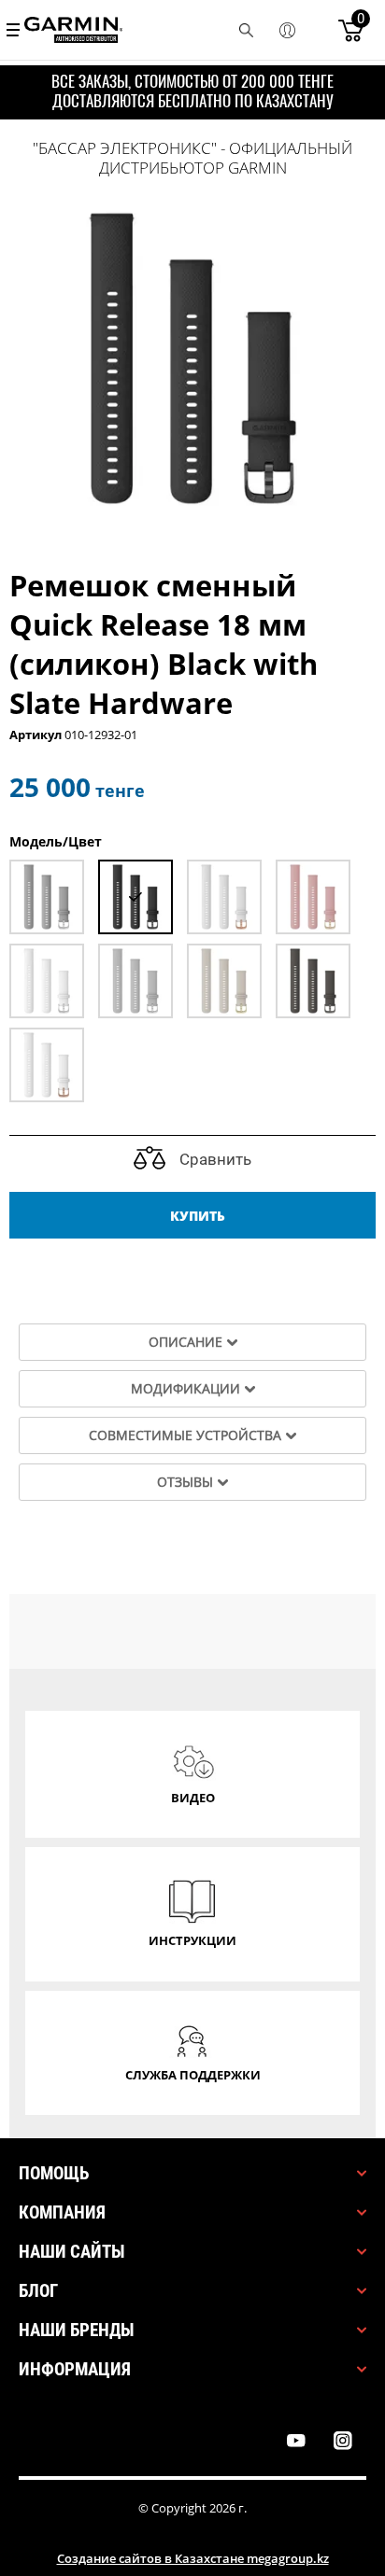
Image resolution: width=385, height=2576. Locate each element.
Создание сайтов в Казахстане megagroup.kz (193, 2558)
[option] (192, 358)
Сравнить (214, 1159)
